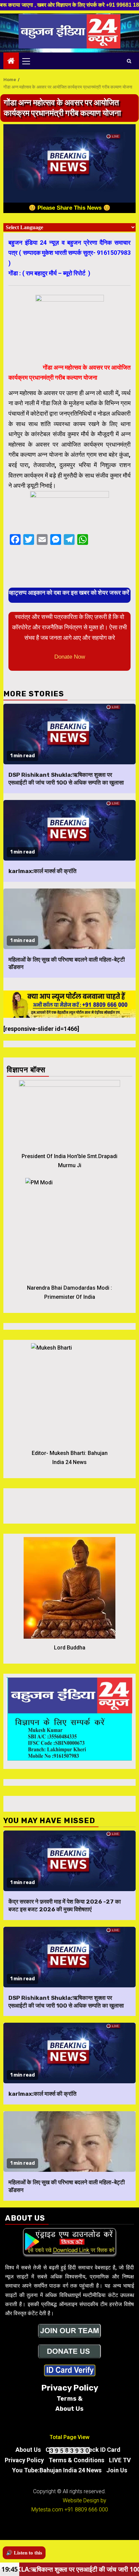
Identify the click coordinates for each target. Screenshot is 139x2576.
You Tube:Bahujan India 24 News (57, 2470)
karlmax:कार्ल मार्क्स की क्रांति (43, 871)
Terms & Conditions (76, 2460)
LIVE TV (120, 2460)
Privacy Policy (24, 2460)
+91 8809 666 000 (86, 2510)
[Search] (129, 61)
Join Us (117, 2470)
